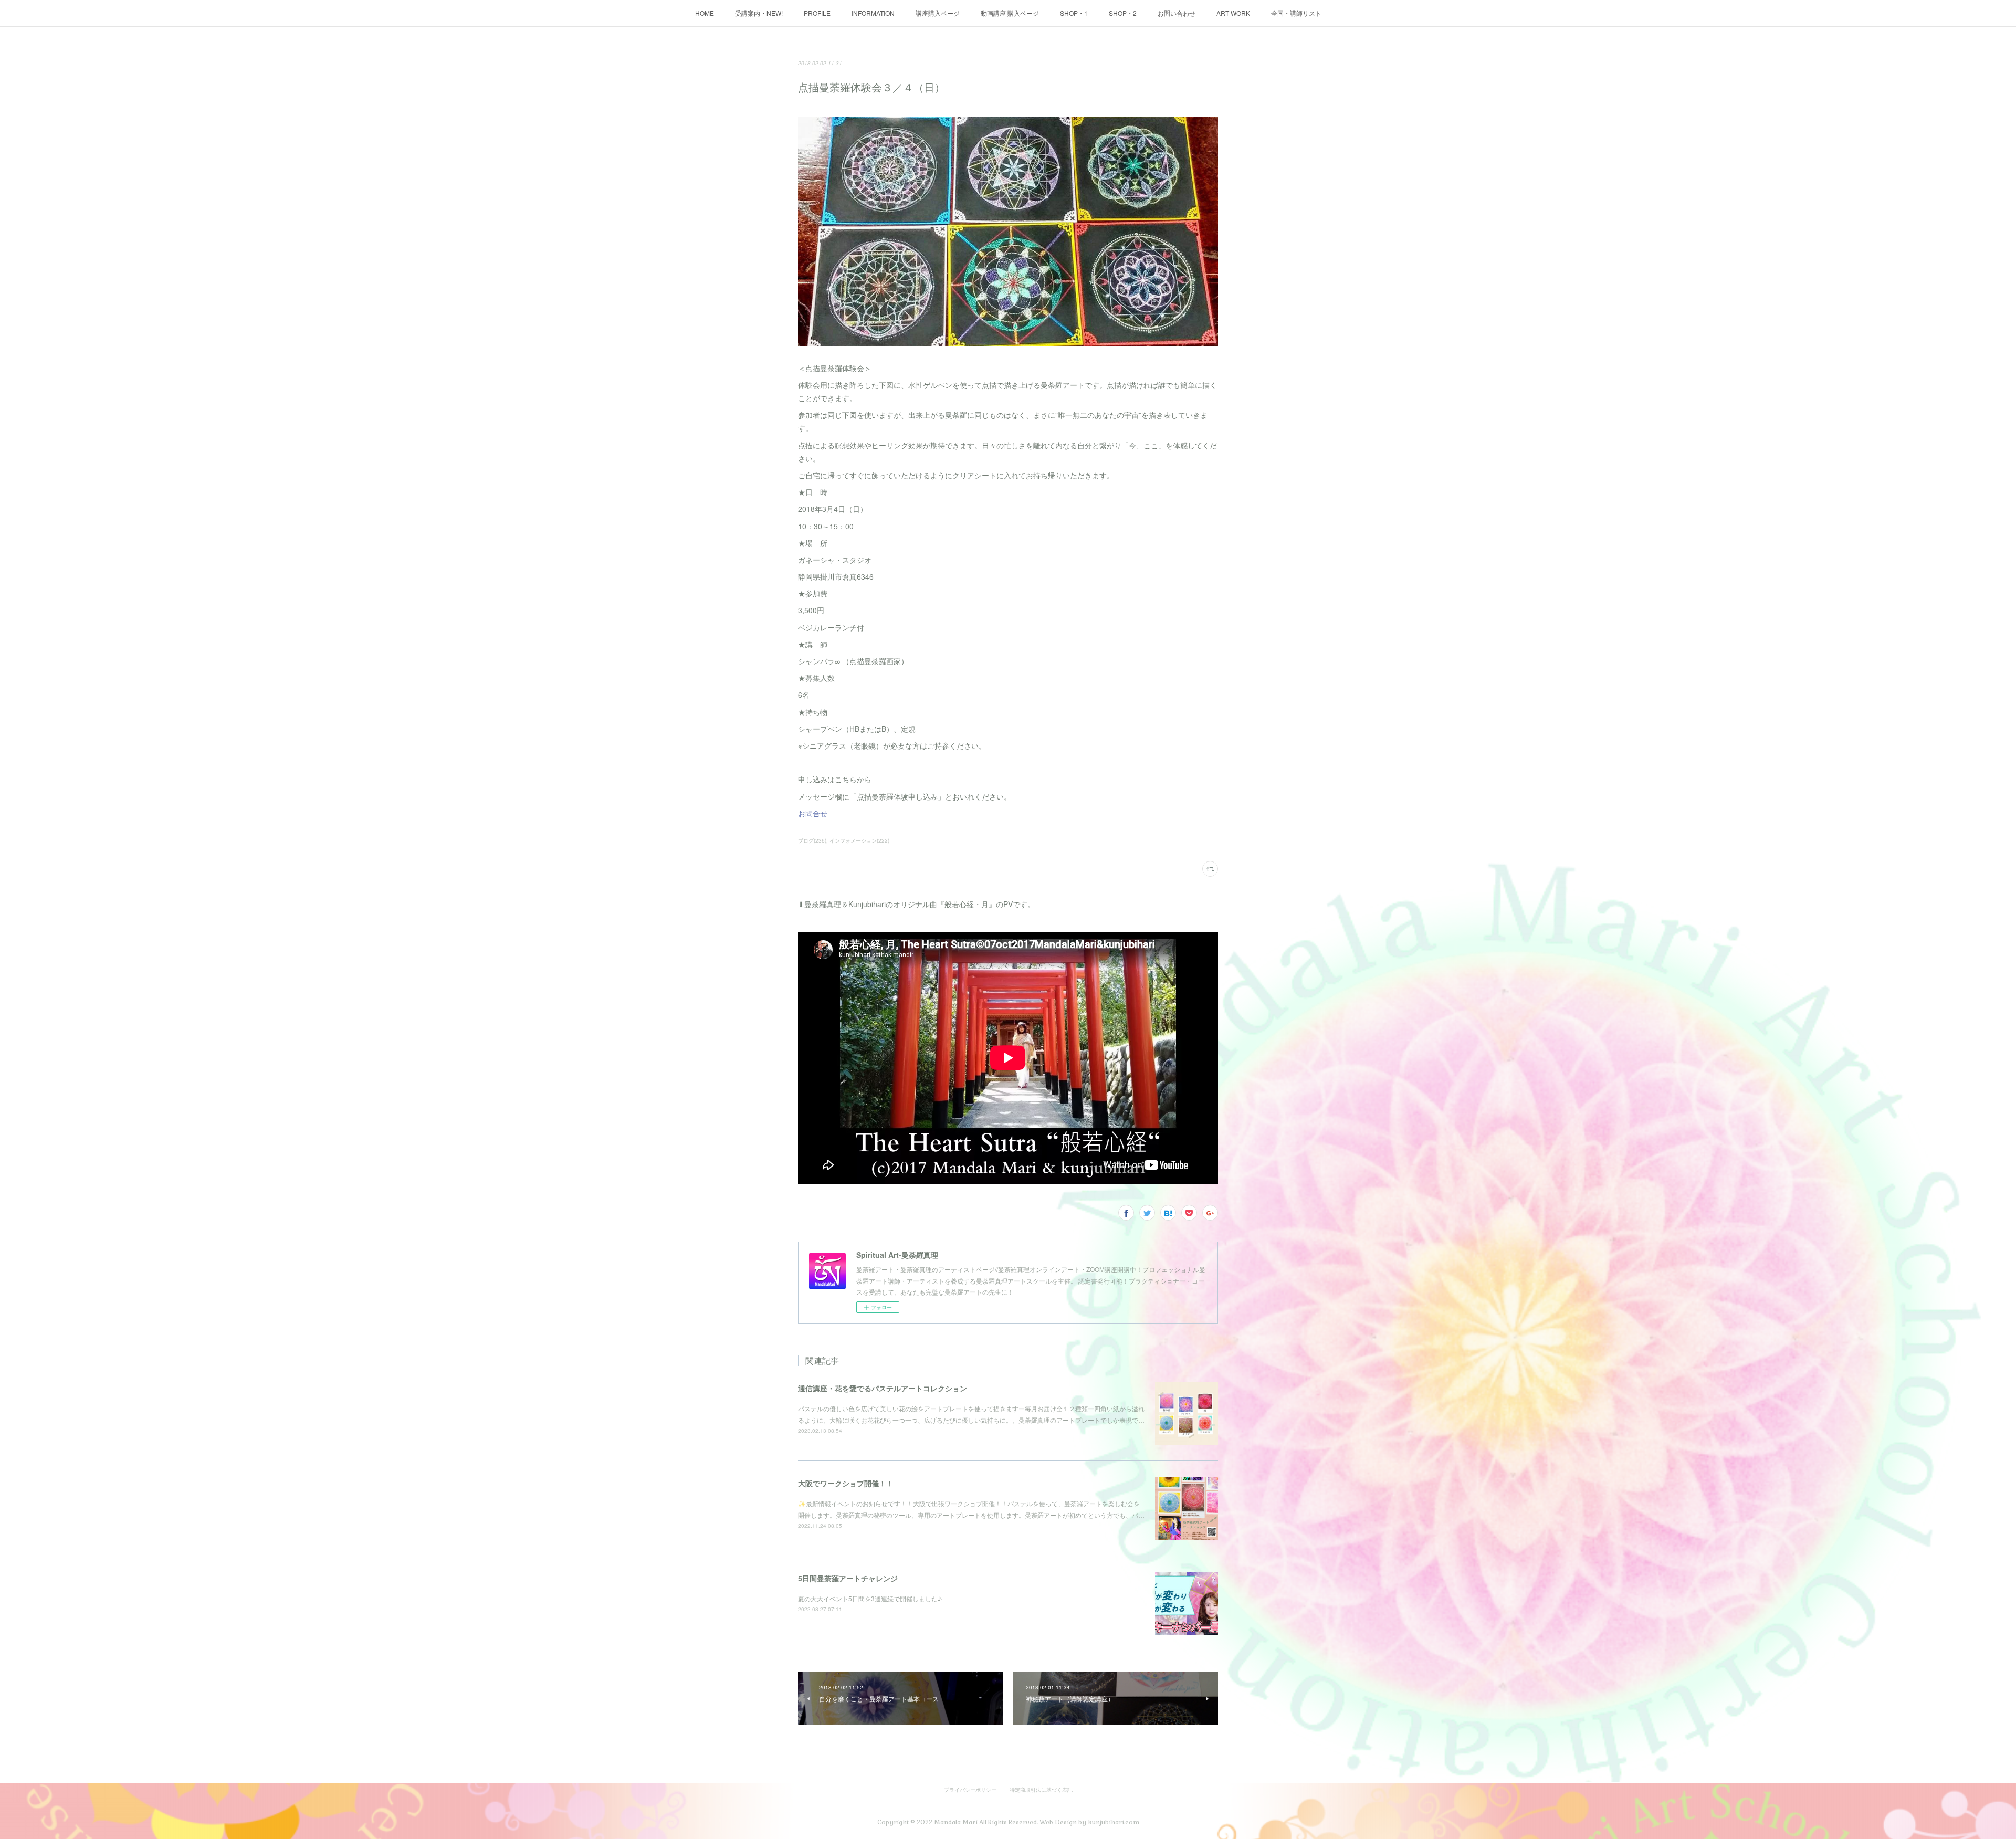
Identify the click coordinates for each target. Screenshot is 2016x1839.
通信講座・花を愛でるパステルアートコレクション (883, 1388)
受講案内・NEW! (759, 13)
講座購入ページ (938, 13)
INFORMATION (873, 13)
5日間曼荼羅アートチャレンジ (848, 1578)
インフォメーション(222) (859, 840)
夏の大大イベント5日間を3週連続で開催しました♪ (870, 1598)
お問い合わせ (1177, 13)
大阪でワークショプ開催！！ (846, 1483)
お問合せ (813, 813)
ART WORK (1233, 13)
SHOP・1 (1074, 13)
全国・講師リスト (1296, 13)
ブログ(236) (812, 840)
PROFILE (817, 13)
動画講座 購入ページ (1010, 13)
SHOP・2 (1123, 13)
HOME (705, 13)
